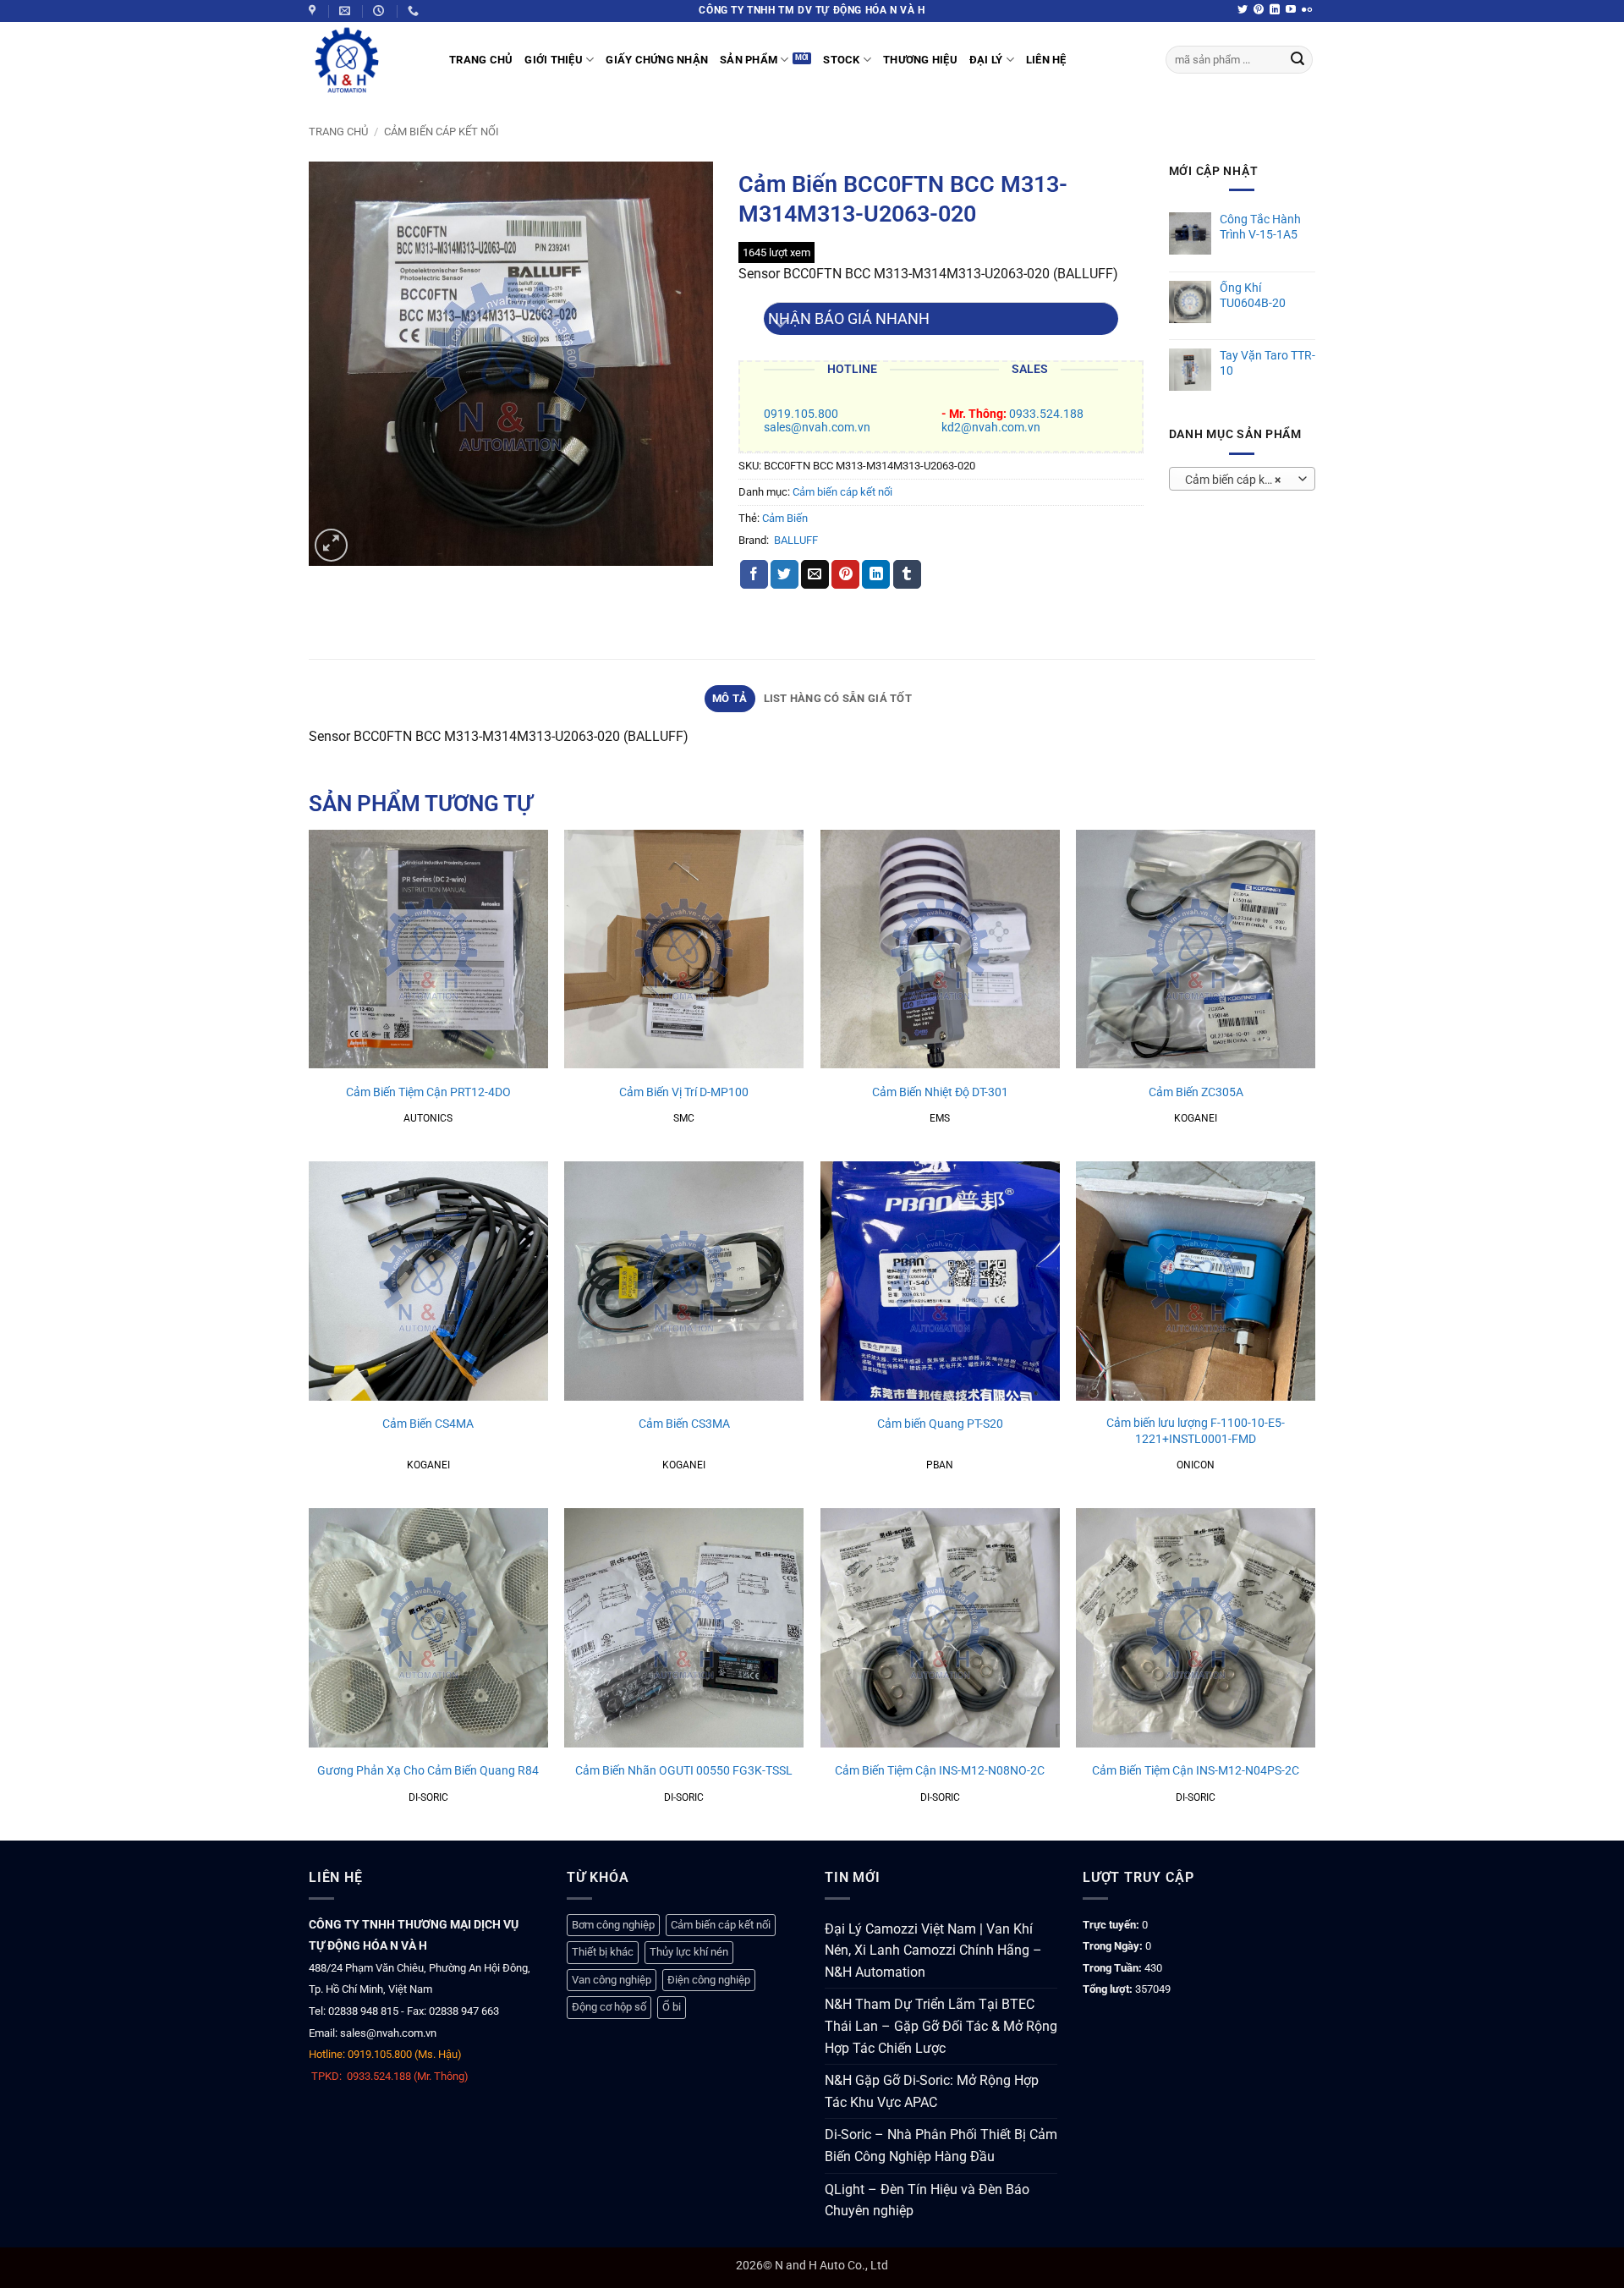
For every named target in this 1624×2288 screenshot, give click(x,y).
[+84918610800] (415, 11)
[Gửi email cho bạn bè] (815, 574)
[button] (331, 545)
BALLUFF (796, 540)
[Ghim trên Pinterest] (845, 574)
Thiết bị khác (603, 1952)
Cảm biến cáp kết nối (442, 132)
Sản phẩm (749, 60)
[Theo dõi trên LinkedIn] (1275, 10)
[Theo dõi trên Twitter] (1243, 10)
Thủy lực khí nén (689, 1952)
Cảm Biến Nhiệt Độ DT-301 (940, 1092)
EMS (940, 1118)
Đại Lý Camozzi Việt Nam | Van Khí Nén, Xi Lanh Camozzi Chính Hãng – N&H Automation (933, 1951)
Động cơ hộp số (609, 2007)
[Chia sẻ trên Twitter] (785, 574)
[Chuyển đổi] (780, 325)
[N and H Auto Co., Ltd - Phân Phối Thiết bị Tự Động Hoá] (366, 60)
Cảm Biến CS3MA (684, 1424)
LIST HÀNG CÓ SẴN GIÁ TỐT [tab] (838, 698)
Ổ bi (672, 2007)
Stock (841, 60)
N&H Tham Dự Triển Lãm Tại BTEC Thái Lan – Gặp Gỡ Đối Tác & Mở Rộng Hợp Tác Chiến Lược (941, 2026)
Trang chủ (338, 132)
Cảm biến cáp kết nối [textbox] (1239, 480)
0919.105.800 (801, 414)
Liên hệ (1046, 60)
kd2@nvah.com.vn (991, 428)
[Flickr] (1307, 10)
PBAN (940, 1465)
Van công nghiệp (612, 1980)
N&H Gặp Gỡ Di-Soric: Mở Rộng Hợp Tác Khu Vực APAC (932, 2091)
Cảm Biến (785, 518)
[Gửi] (1298, 60)
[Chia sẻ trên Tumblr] (907, 574)
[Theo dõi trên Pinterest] (1259, 10)
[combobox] (1242, 479)
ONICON (1196, 1465)
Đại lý (986, 60)
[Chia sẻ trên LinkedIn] (876, 574)
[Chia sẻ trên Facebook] (754, 574)
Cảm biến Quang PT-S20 (940, 1424)
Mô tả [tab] (730, 698)
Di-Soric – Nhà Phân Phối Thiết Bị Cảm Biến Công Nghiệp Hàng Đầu (941, 2145)
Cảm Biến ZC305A (1196, 1092)
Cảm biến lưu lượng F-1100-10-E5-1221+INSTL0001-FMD (1196, 1431)
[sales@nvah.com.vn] (347, 11)
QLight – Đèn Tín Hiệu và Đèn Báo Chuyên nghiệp (927, 2200)
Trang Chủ (481, 60)
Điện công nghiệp (709, 1980)
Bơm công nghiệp (613, 1925)
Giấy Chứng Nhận (657, 60)
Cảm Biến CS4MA (428, 1424)
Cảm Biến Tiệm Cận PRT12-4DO (428, 1092)
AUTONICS (428, 1118)
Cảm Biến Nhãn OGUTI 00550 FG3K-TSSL (684, 1771)
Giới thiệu (554, 60)
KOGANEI (1196, 1118)
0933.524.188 (1046, 414)
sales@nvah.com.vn (817, 428)
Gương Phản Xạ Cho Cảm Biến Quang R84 (428, 1771)
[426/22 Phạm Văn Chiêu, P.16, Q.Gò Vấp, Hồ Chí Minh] (314, 11)
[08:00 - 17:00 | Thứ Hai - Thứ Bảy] (381, 11)
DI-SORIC (428, 1797)
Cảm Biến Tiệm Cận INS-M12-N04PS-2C (1196, 1771)
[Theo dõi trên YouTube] (1291, 10)
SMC (684, 1118)
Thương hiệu (920, 60)
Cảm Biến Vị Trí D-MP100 (684, 1092)
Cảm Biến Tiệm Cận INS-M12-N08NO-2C (940, 1771)
